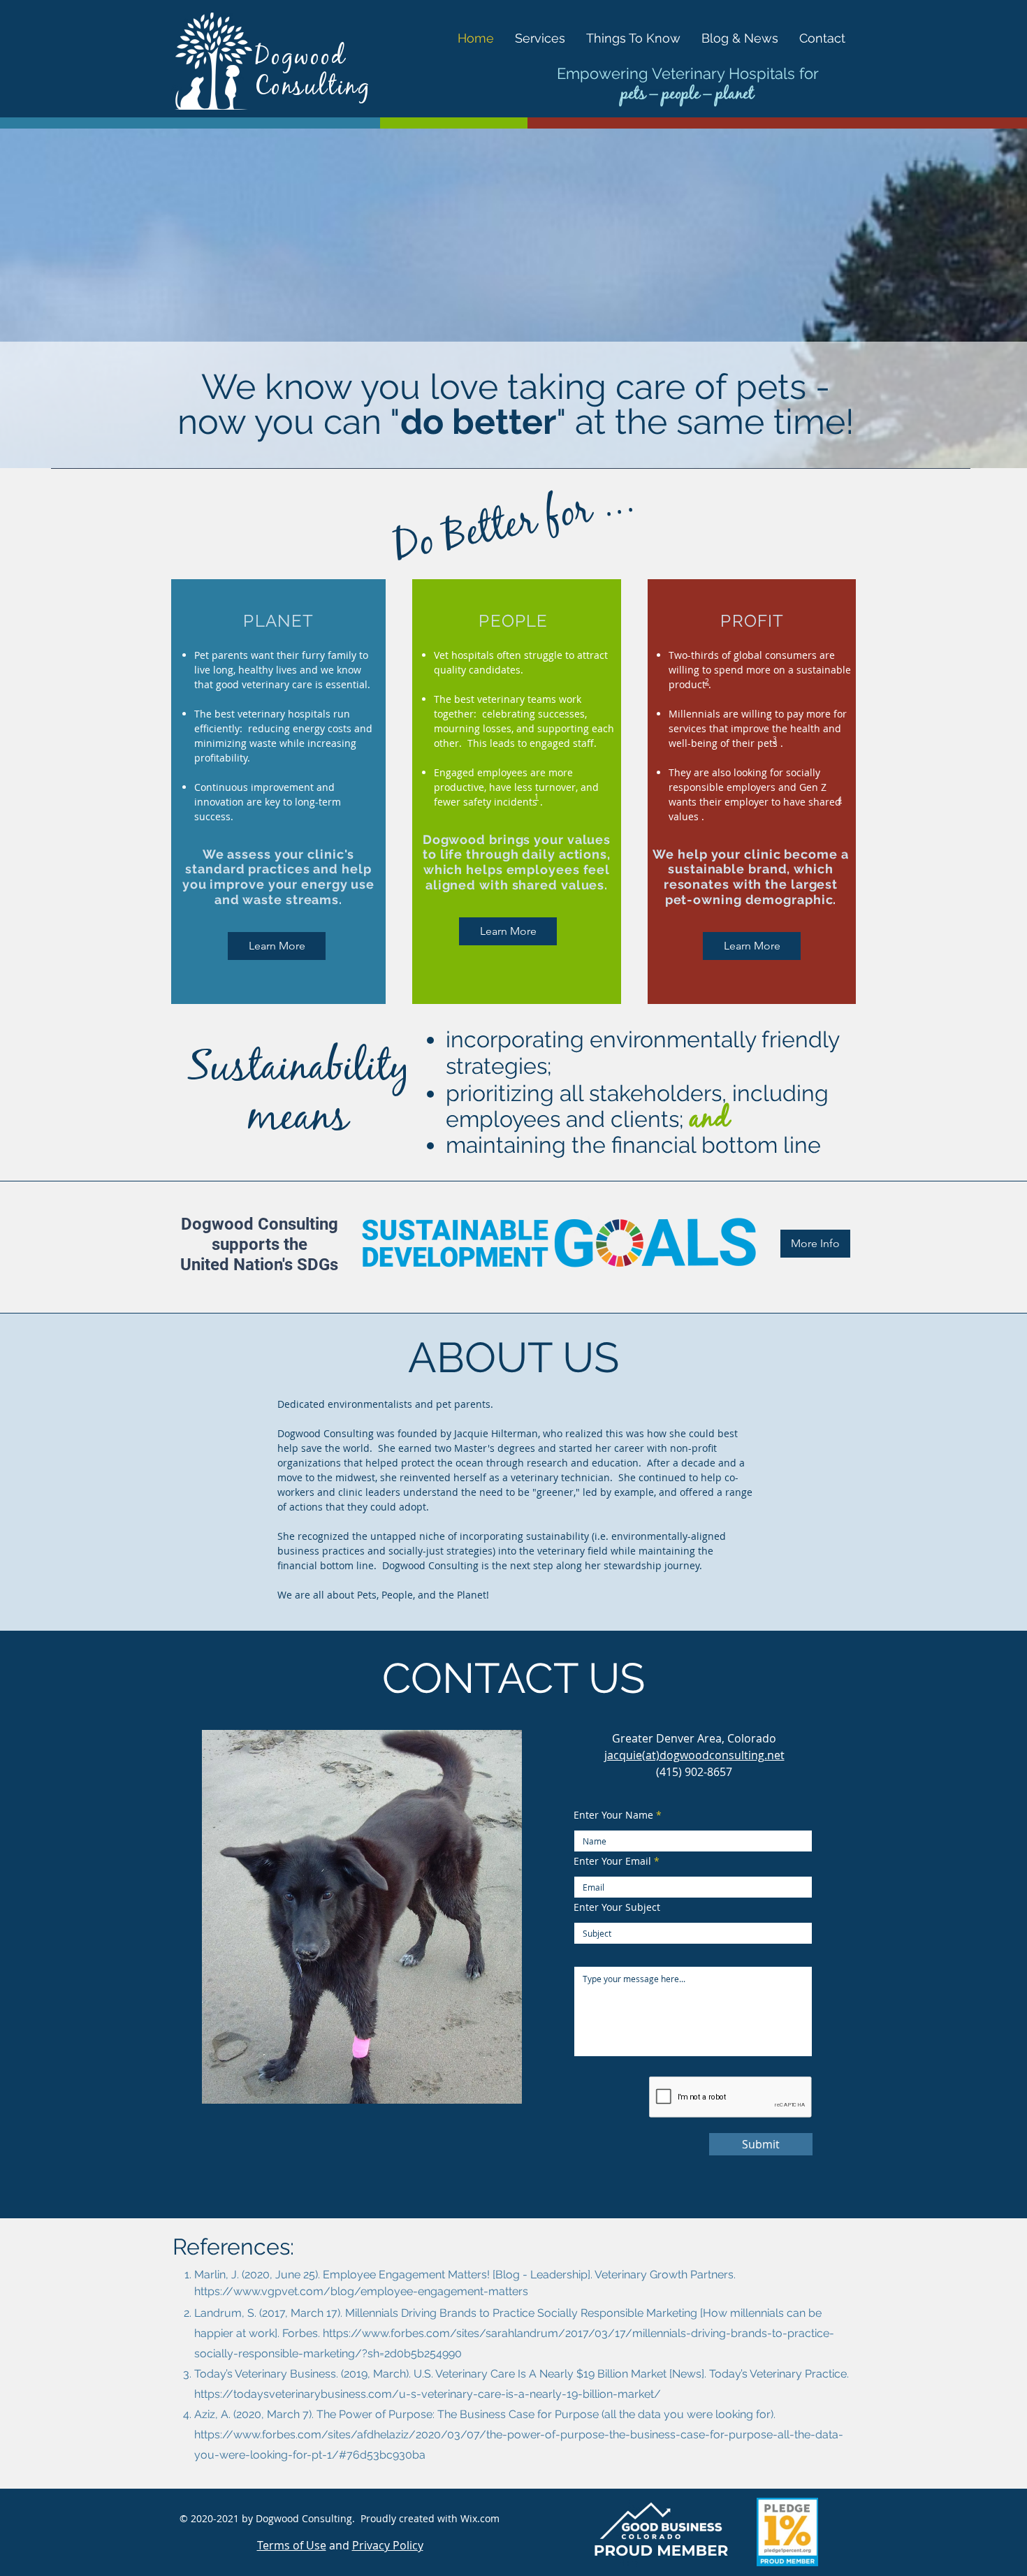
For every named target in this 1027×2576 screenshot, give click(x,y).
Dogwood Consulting (313, 74)
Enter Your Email (612, 1861)
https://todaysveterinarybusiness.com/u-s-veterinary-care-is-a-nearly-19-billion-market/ (428, 2394)
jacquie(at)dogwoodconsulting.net (694, 1755)
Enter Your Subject (617, 1907)
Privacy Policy (388, 2545)
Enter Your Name (613, 1815)
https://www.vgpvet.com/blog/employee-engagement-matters (361, 2291)
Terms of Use (292, 2545)
